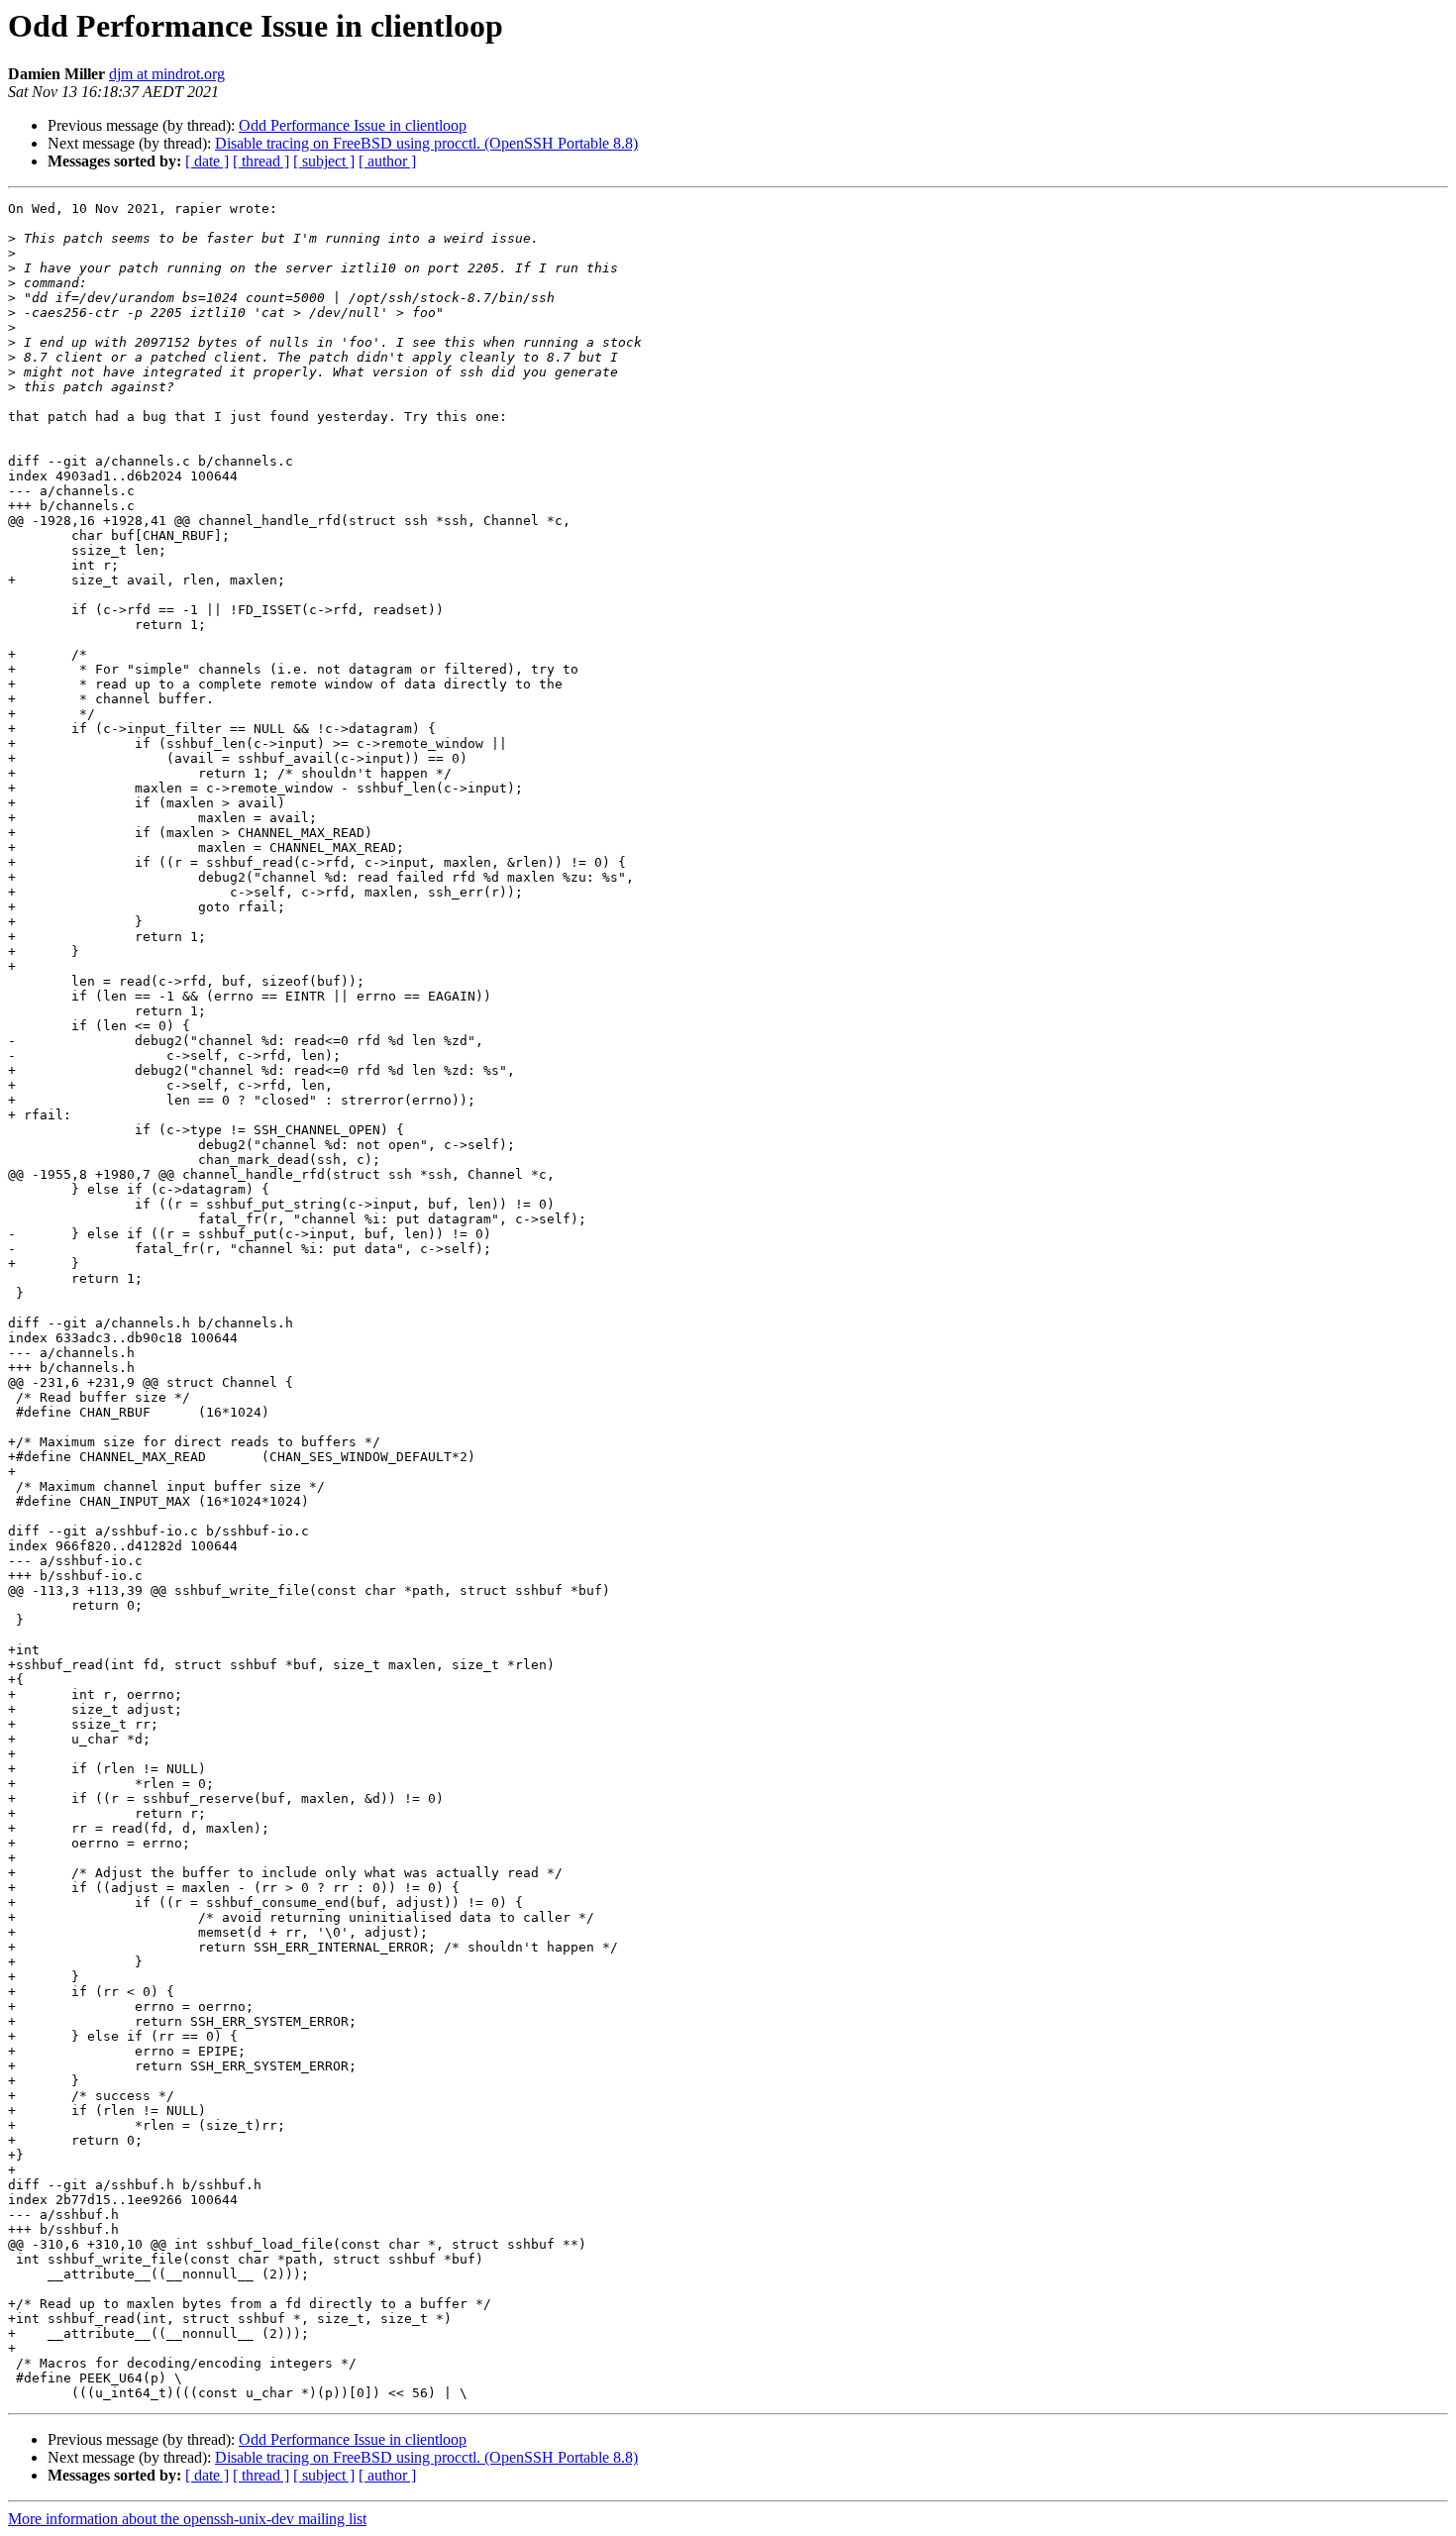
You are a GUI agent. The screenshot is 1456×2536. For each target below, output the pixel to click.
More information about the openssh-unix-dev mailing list (187, 2519)
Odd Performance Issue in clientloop (353, 125)
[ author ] (387, 161)
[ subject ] (324, 161)
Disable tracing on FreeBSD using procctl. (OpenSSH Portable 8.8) (426, 143)
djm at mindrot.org (167, 74)
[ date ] (207, 161)
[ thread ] (261, 161)
